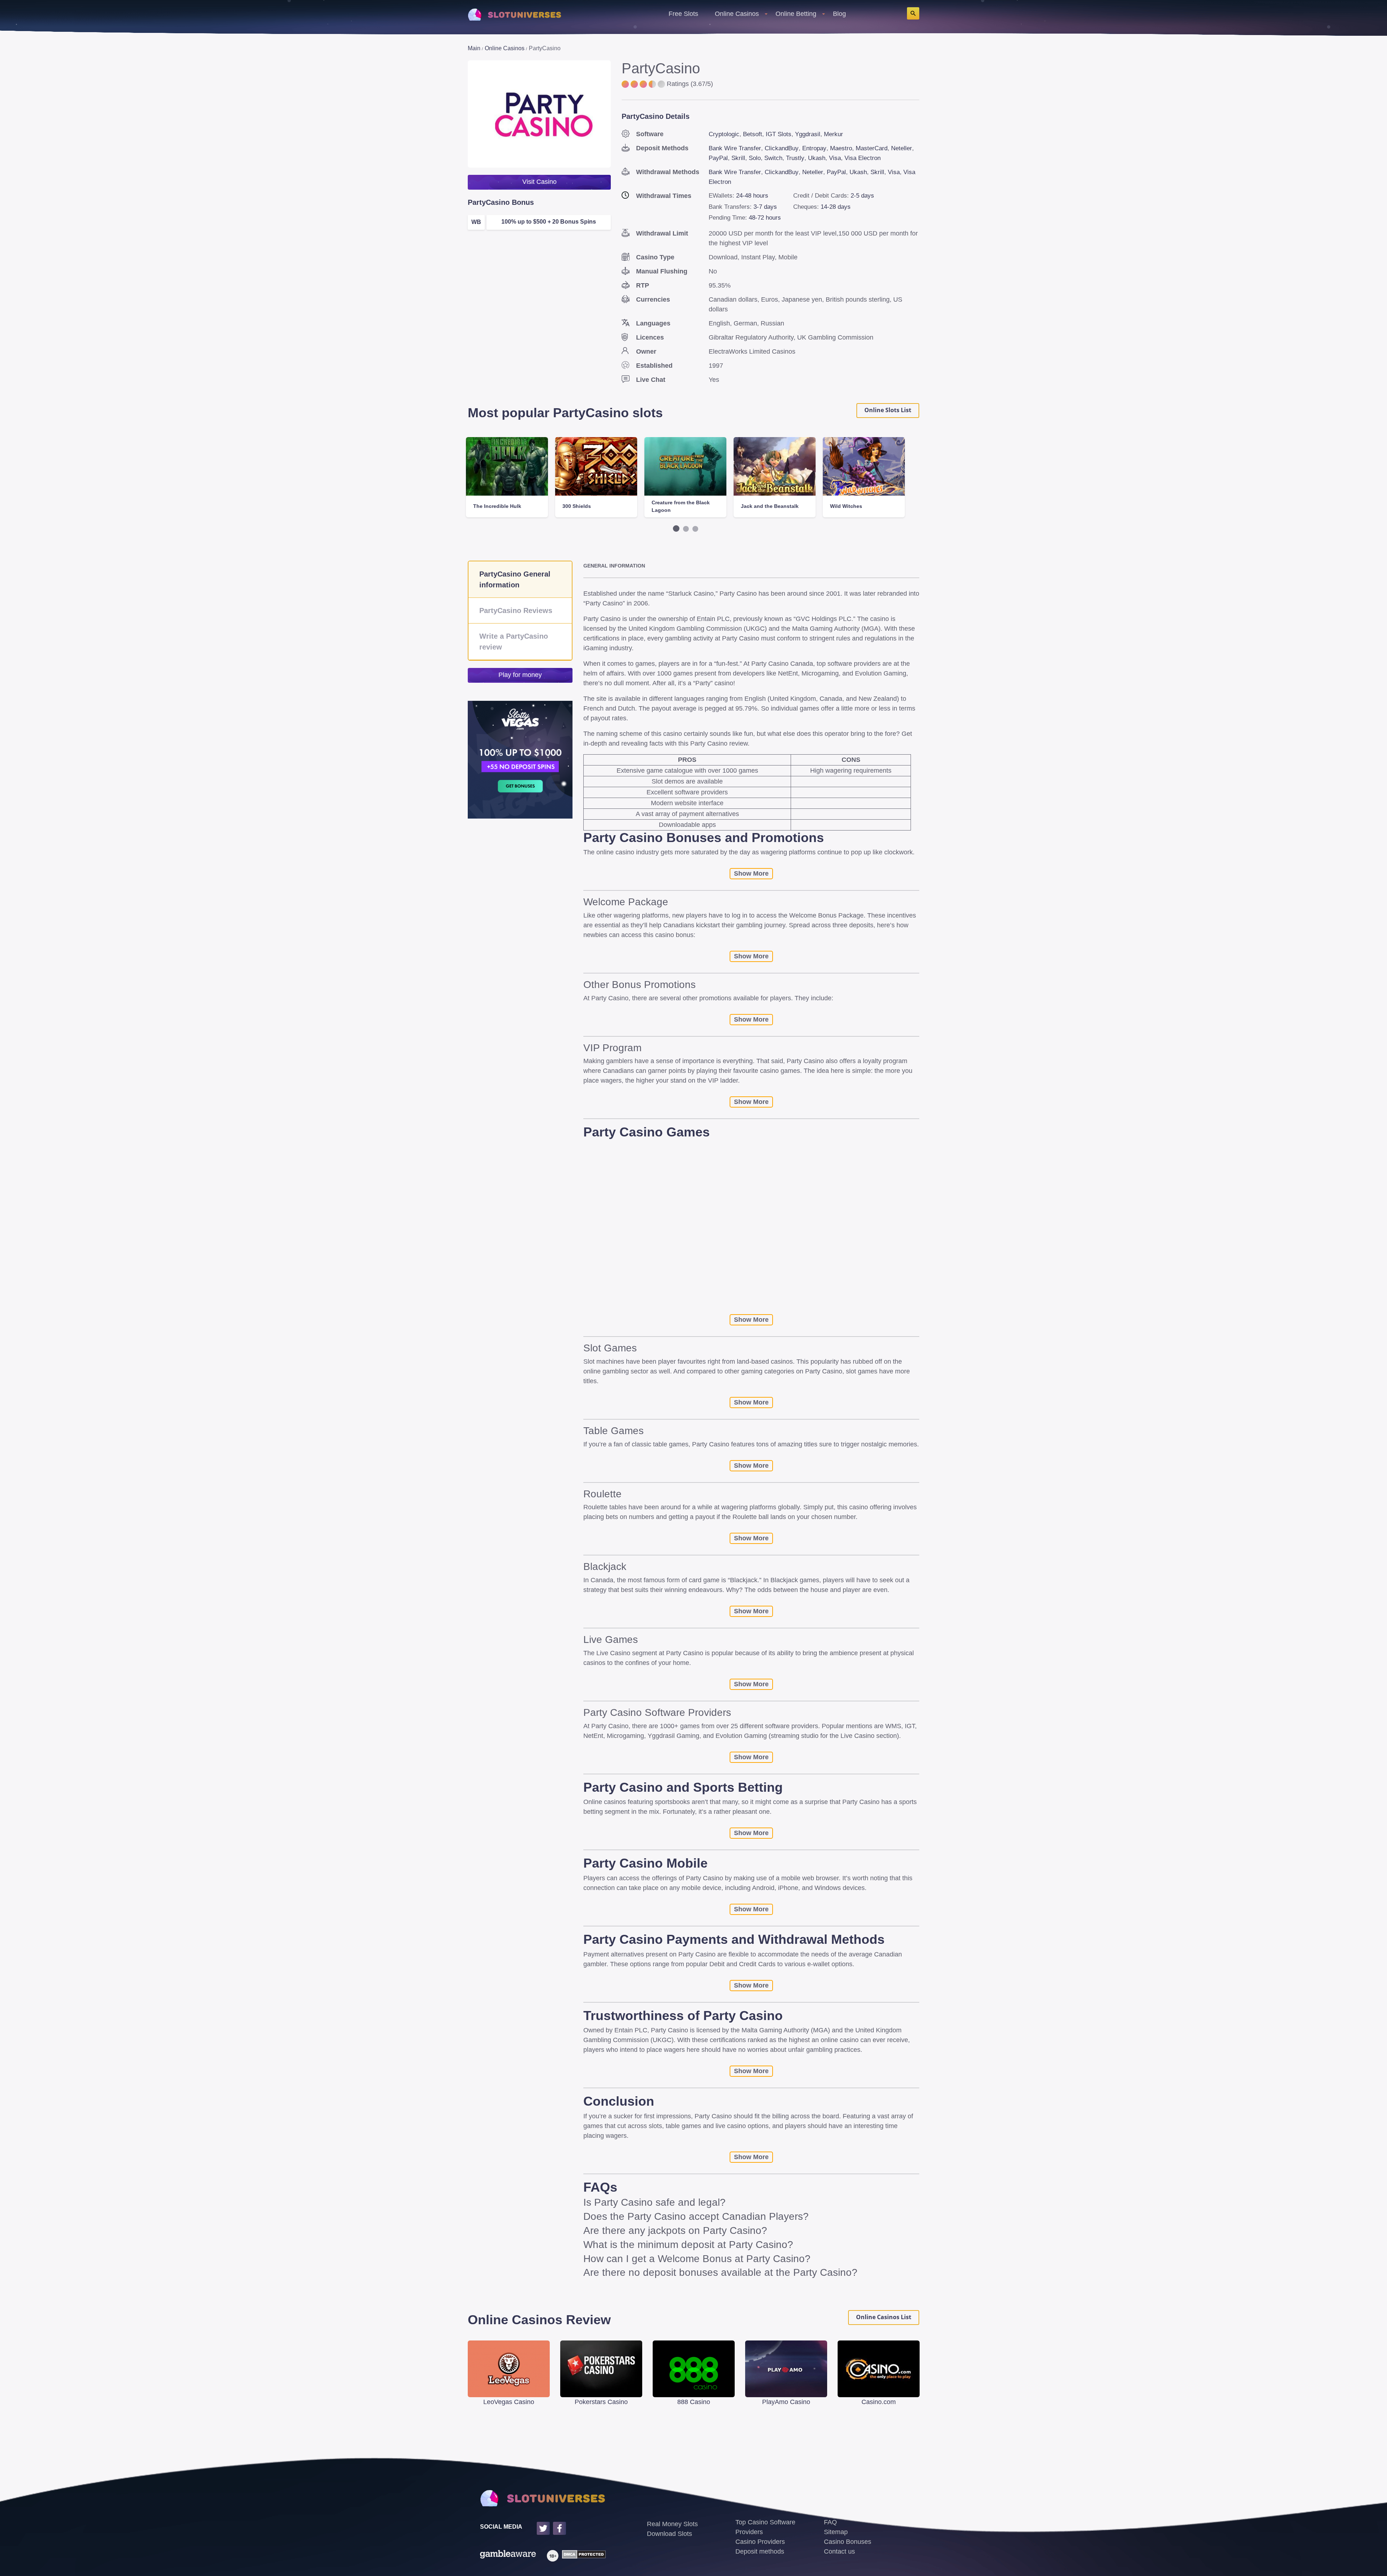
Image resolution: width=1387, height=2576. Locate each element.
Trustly (795, 158)
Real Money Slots (672, 2524)
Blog (839, 14)
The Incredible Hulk (497, 506)
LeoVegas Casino (509, 2402)
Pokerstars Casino (601, 2402)
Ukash (817, 158)
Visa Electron (863, 158)
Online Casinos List (884, 2317)
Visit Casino (539, 182)
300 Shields (577, 506)
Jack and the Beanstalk (770, 506)
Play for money (520, 675)
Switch (773, 158)
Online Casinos (737, 14)
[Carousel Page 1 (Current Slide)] (676, 528)
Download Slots (669, 2534)
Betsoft (753, 134)
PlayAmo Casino (786, 2402)
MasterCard (872, 148)
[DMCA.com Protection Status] (582, 2556)
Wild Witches (846, 506)
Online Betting (796, 14)
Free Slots (683, 14)
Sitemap (836, 2532)
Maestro (841, 148)
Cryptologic (724, 134)
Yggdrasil (808, 134)
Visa (835, 158)
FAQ (830, 2522)
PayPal (718, 158)
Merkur (833, 134)
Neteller (902, 148)
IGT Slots (779, 134)
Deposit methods (760, 2551)
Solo (755, 158)
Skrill (738, 158)
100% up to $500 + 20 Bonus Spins (549, 222)
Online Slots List (888, 410)
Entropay (814, 148)
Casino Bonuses (848, 2542)
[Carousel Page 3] (695, 529)
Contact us (839, 2551)
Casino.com (879, 2402)
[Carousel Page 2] (686, 529)
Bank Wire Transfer (735, 148)
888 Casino (694, 2402)
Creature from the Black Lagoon (681, 506)
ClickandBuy (782, 148)
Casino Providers (760, 2542)
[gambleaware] (508, 2556)
